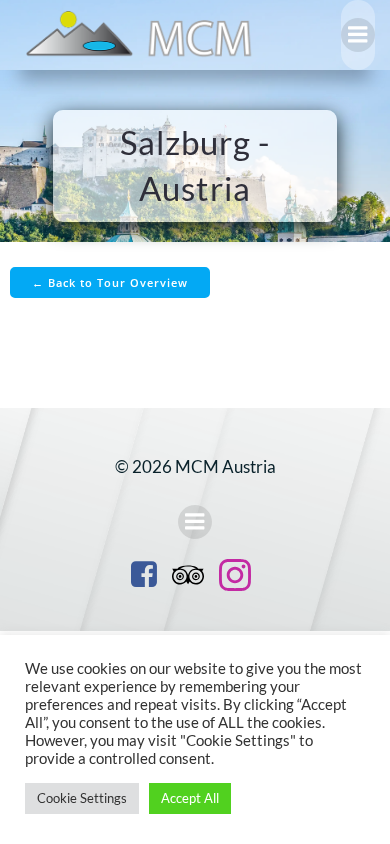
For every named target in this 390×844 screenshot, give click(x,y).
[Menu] (358, 35)
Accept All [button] (190, 798)
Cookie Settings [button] (82, 798)
